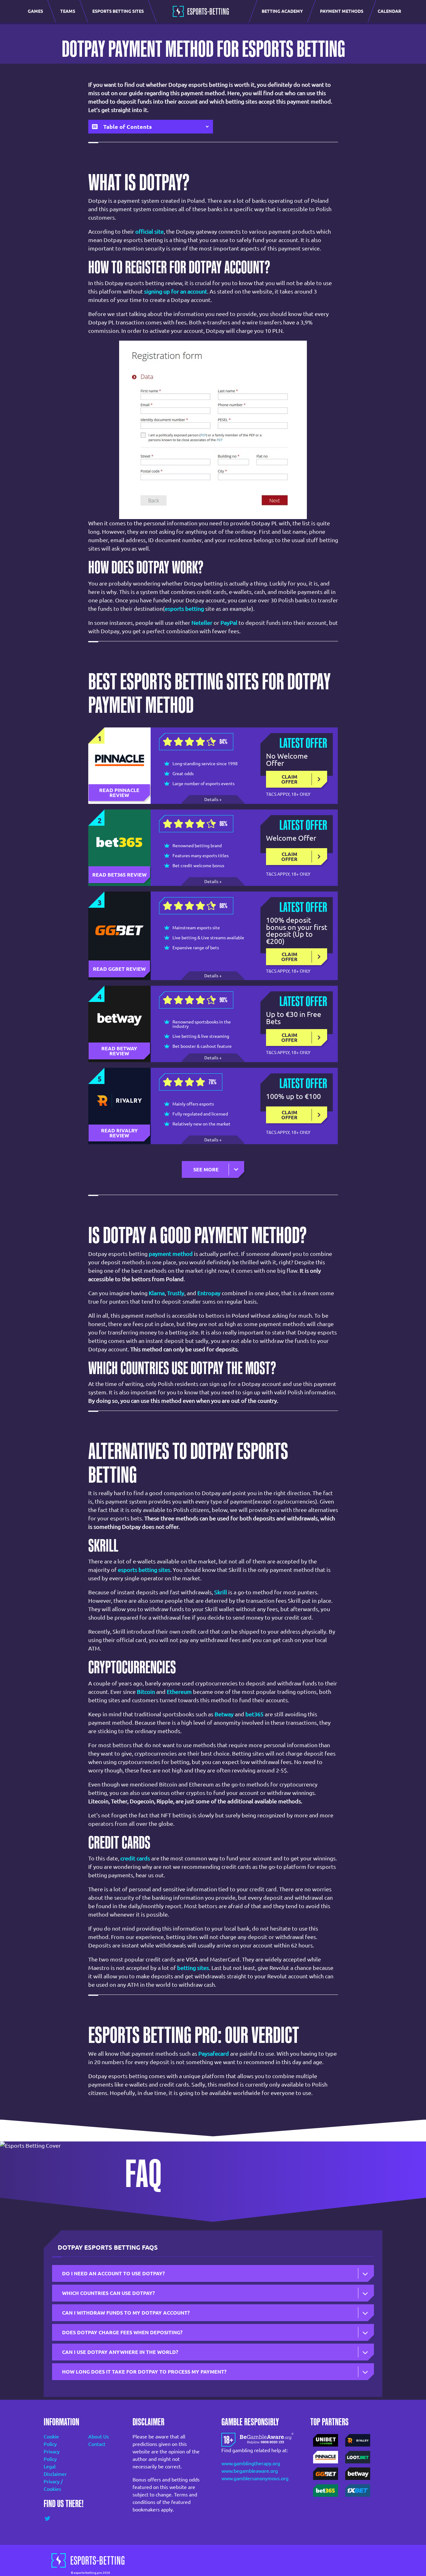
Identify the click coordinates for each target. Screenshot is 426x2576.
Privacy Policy (52, 2455)
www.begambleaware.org (250, 2471)
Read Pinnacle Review (120, 793)
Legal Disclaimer (55, 2470)
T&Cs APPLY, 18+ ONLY (288, 794)
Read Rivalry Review (120, 1133)
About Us (99, 2437)
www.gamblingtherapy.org (251, 2463)
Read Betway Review (120, 1051)
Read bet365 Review (119, 875)
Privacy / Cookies (53, 2485)
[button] (213, 1169)
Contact (97, 2444)
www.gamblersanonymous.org (255, 2478)
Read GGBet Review (119, 969)
